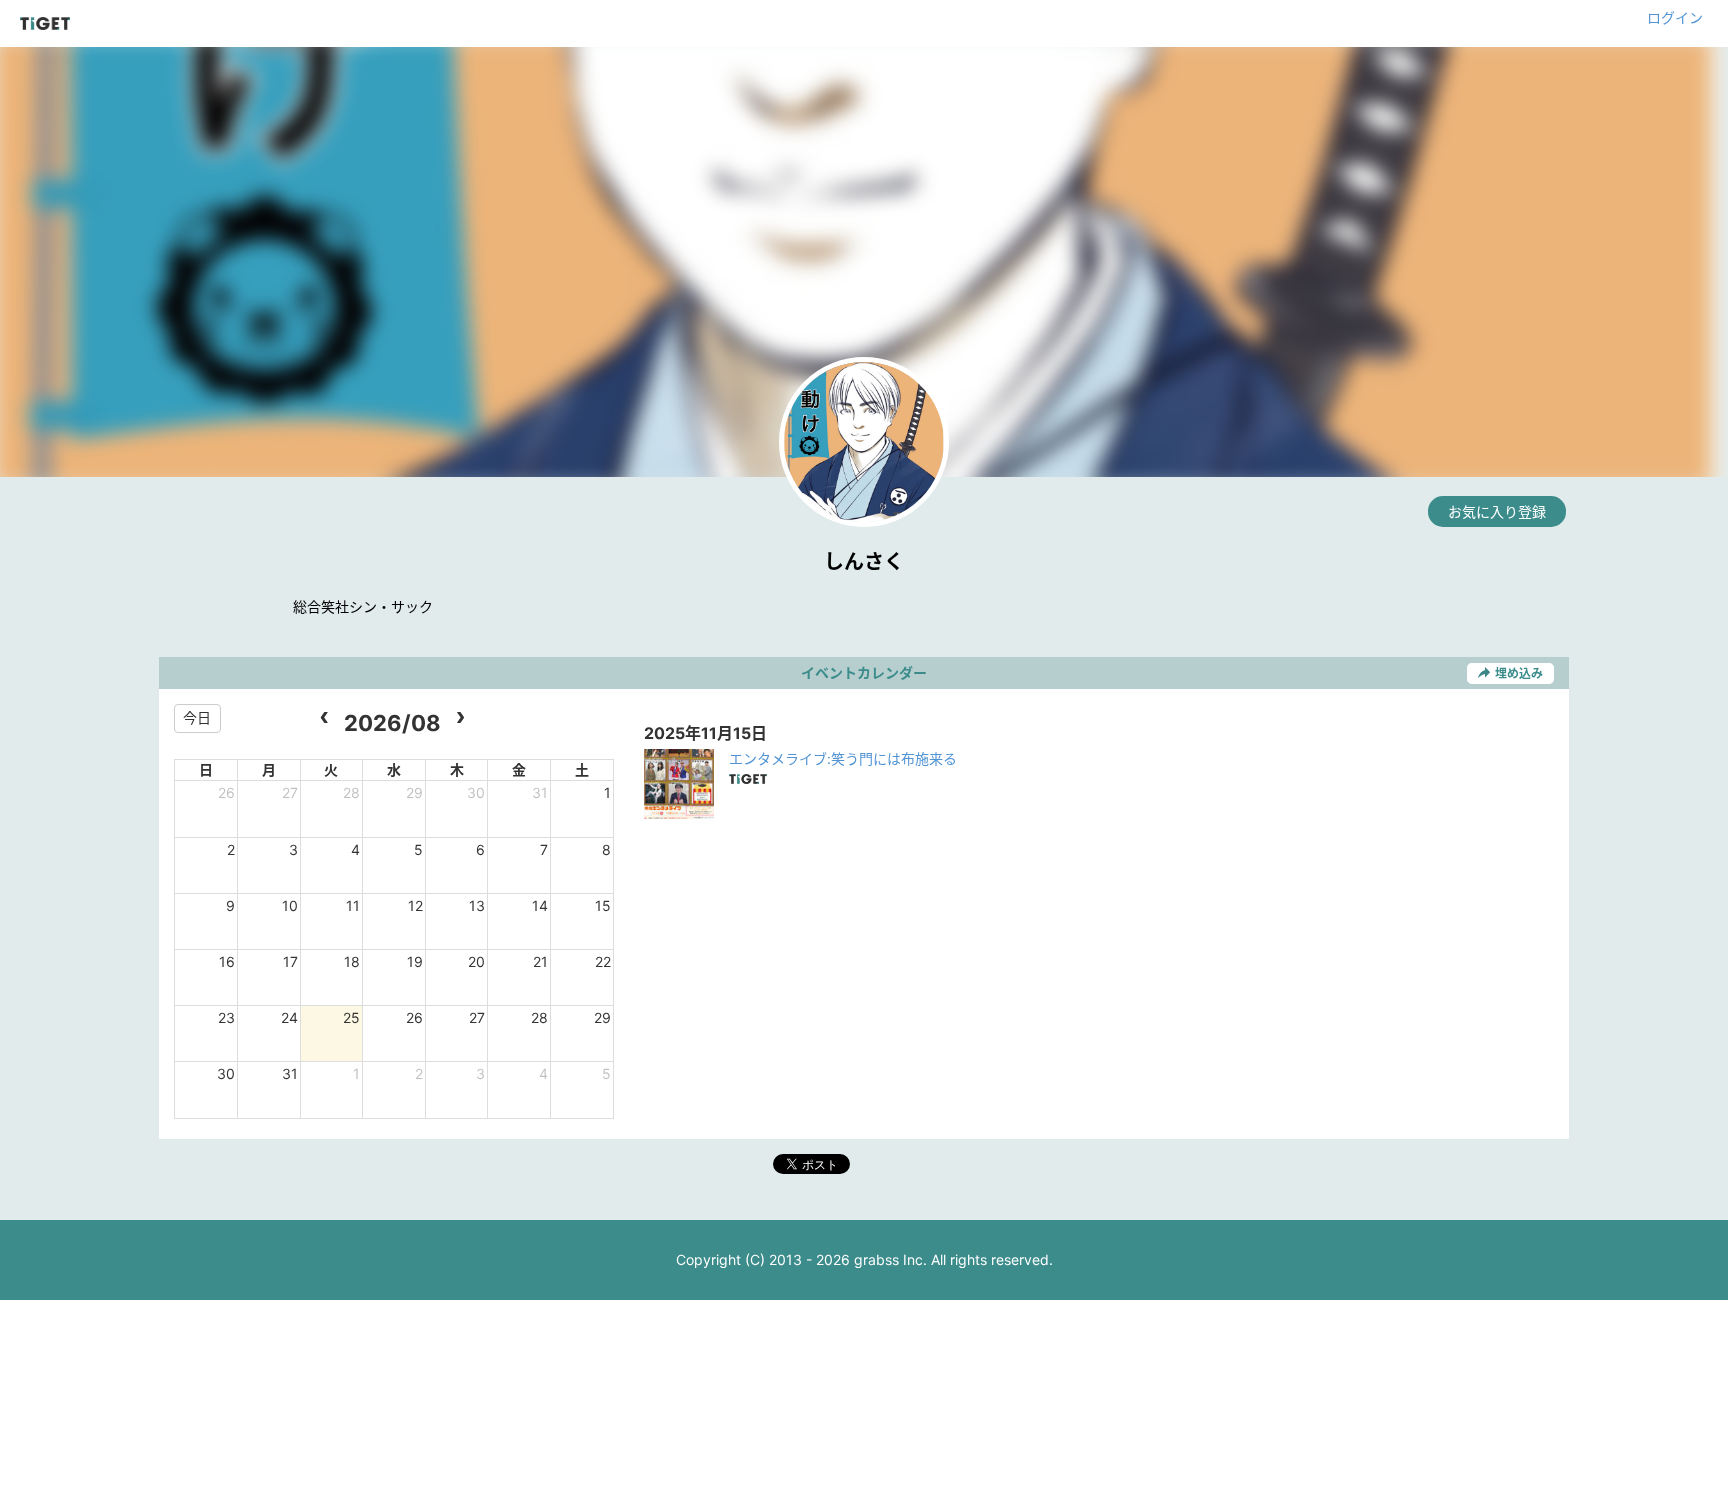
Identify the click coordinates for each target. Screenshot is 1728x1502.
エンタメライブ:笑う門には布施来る (843, 758)
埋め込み (1519, 673)
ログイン (1675, 17)
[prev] (324, 718)
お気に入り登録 (1497, 511)
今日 (197, 717)
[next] (460, 718)
